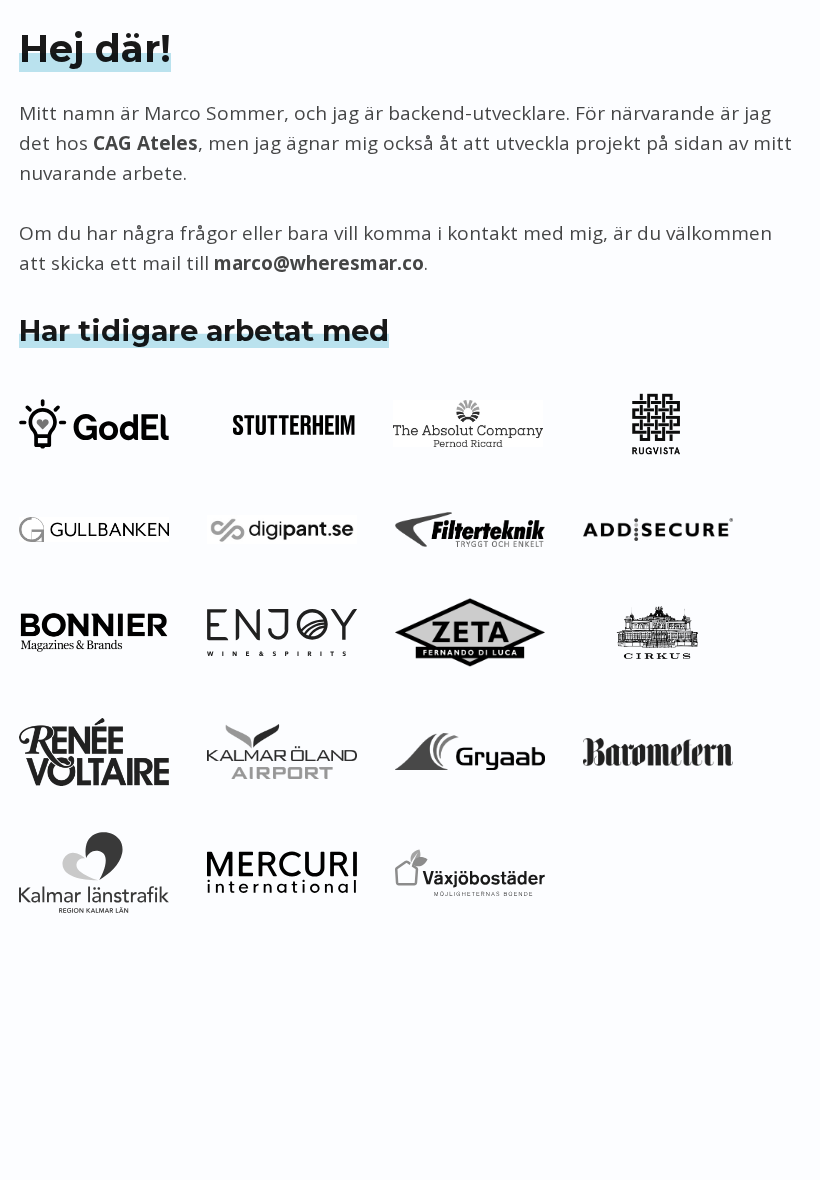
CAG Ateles (145, 143)
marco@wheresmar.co (319, 263)
